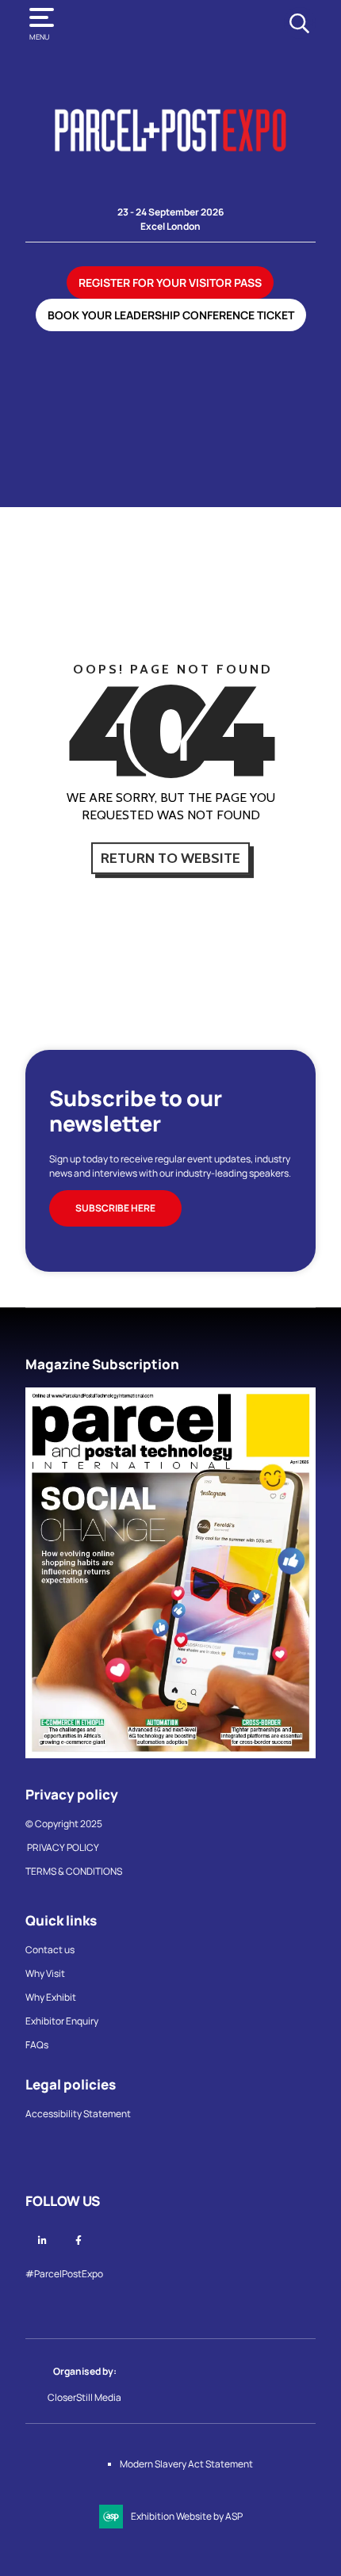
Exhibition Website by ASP (187, 2516)
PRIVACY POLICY (63, 1847)
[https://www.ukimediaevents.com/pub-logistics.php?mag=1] (170, 1755)
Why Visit (45, 1973)
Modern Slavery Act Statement (186, 2464)
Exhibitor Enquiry (62, 2021)
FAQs (37, 2045)
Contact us (50, 1950)
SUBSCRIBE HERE (115, 1208)
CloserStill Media (85, 2397)
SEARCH (299, 23)
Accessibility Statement (78, 2114)
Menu (39, 37)
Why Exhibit (51, 1997)
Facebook (78, 2240)
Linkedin (42, 2240)
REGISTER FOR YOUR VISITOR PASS (170, 282)
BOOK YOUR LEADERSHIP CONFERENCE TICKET (171, 315)
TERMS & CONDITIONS (74, 1871)
